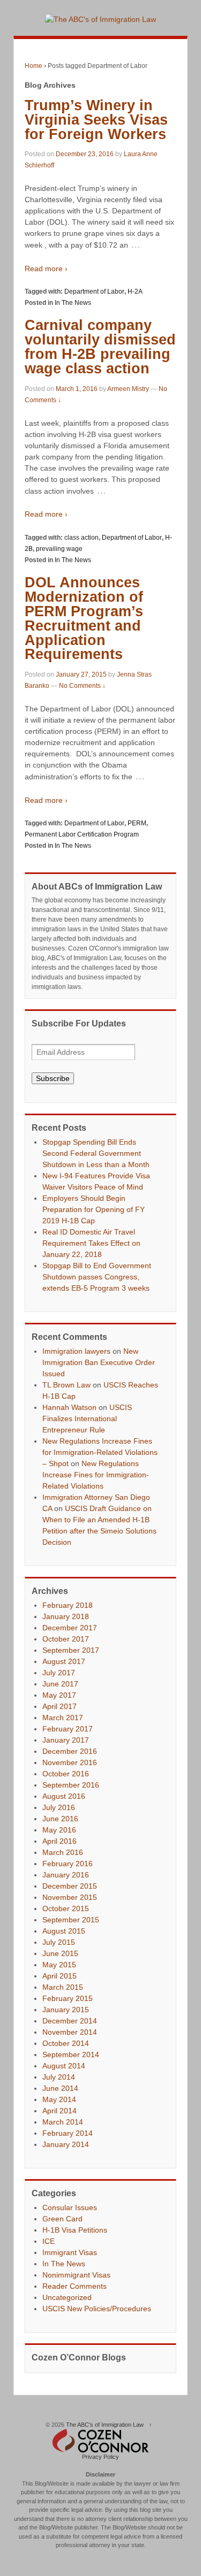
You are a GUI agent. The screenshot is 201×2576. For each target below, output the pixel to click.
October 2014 (66, 2043)
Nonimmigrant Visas (76, 2275)
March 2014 (63, 2122)
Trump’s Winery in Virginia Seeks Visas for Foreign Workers (96, 120)
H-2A (135, 292)
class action (81, 538)
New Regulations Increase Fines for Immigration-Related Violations (96, 1475)
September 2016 (71, 1785)
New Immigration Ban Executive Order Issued (99, 1362)
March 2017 (63, 1718)
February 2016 (68, 1864)
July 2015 (59, 1942)
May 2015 (59, 1965)
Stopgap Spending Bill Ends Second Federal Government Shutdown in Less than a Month (96, 1153)
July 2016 (59, 1807)
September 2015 (71, 1920)
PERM (137, 823)
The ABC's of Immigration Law (105, 2425)
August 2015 (64, 1931)
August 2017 (64, 1661)
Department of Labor (94, 292)
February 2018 (68, 1605)
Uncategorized (67, 2297)
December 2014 (70, 2021)
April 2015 (59, 1976)
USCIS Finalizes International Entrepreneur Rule (87, 1419)
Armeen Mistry (128, 389)
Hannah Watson (69, 1407)
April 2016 (59, 1841)
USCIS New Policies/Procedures (97, 2309)
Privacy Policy (100, 2457)
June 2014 (60, 2088)
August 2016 (64, 1796)
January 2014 (66, 2144)
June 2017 (60, 1684)
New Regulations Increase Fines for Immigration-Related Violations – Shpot (100, 1452)
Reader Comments (75, 2286)
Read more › (46, 269)
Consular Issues (70, 2207)
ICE (49, 2241)
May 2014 (59, 2099)
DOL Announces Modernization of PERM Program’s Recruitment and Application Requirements (84, 619)
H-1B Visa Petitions (75, 2230)
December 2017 (70, 1628)
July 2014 (59, 2077)
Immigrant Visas (70, 2252)
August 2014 (64, 2066)
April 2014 (59, 2111)
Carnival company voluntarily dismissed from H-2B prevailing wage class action (100, 347)
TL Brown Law (66, 1385)
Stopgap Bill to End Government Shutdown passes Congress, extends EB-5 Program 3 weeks (97, 1277)
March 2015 (63, 1987)
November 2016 (70, 1762)
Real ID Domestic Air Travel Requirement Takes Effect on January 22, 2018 (91, 1243)
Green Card (62, 2219)
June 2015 (60, 1953)
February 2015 (68, 1998)
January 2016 (66, 1875)
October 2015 (66, 1908)
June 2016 (60, 1819)
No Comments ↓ (82, 686)
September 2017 (71, 1650)
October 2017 (66, 1639)
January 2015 (66, 2010)
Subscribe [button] (53, 1078)
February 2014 (68, 2133)
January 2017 (66, 1740)
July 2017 (59, 1673)
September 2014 (71, 2054)
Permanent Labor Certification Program (82, 834)
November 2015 (70, 1897)
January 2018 (66, 1616)
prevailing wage (59, 549)
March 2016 (63, 1852)
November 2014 (70, 2032)
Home (33, 66)
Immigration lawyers (76, 1351)
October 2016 (66, 1774)
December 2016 (70, 1751)
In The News (73, 303)
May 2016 (59, 1830)
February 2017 (68, 1729)
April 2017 (59, 1706)
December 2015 (70, 1886)
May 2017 (59, 1695)
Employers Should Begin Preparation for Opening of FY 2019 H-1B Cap (94, 1209)
